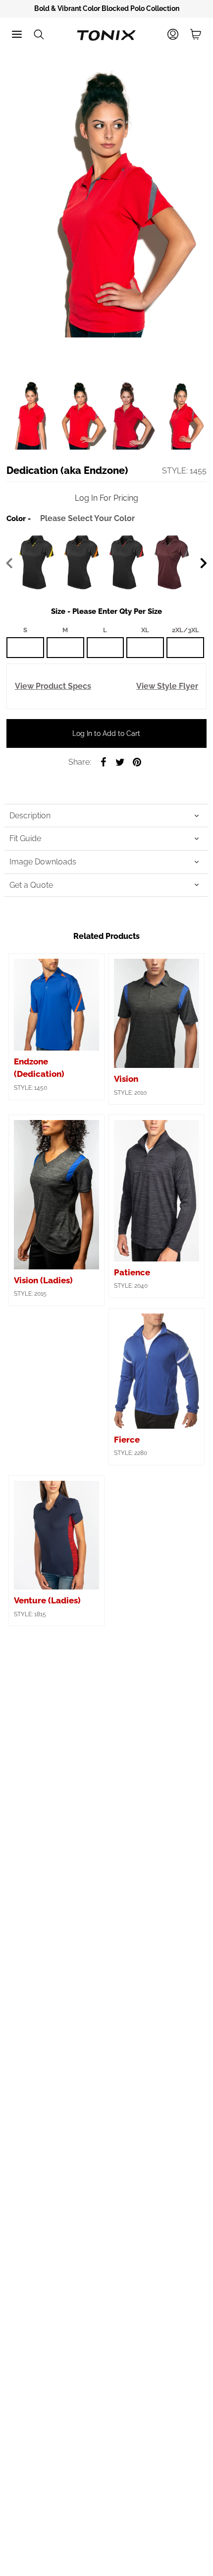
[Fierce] (157, 1371)
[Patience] (157, 1191)
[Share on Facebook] (103, 762)
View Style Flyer (167, 686)
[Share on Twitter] (120, 762)
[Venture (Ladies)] (56, 1535)
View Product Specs (53, 686)
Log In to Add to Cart (106, 733)
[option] (106, 9)
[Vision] (157, 1013)
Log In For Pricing (106, 498)
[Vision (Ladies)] (56, 1194)
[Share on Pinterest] (137, 762)
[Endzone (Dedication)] (56, 1005)
